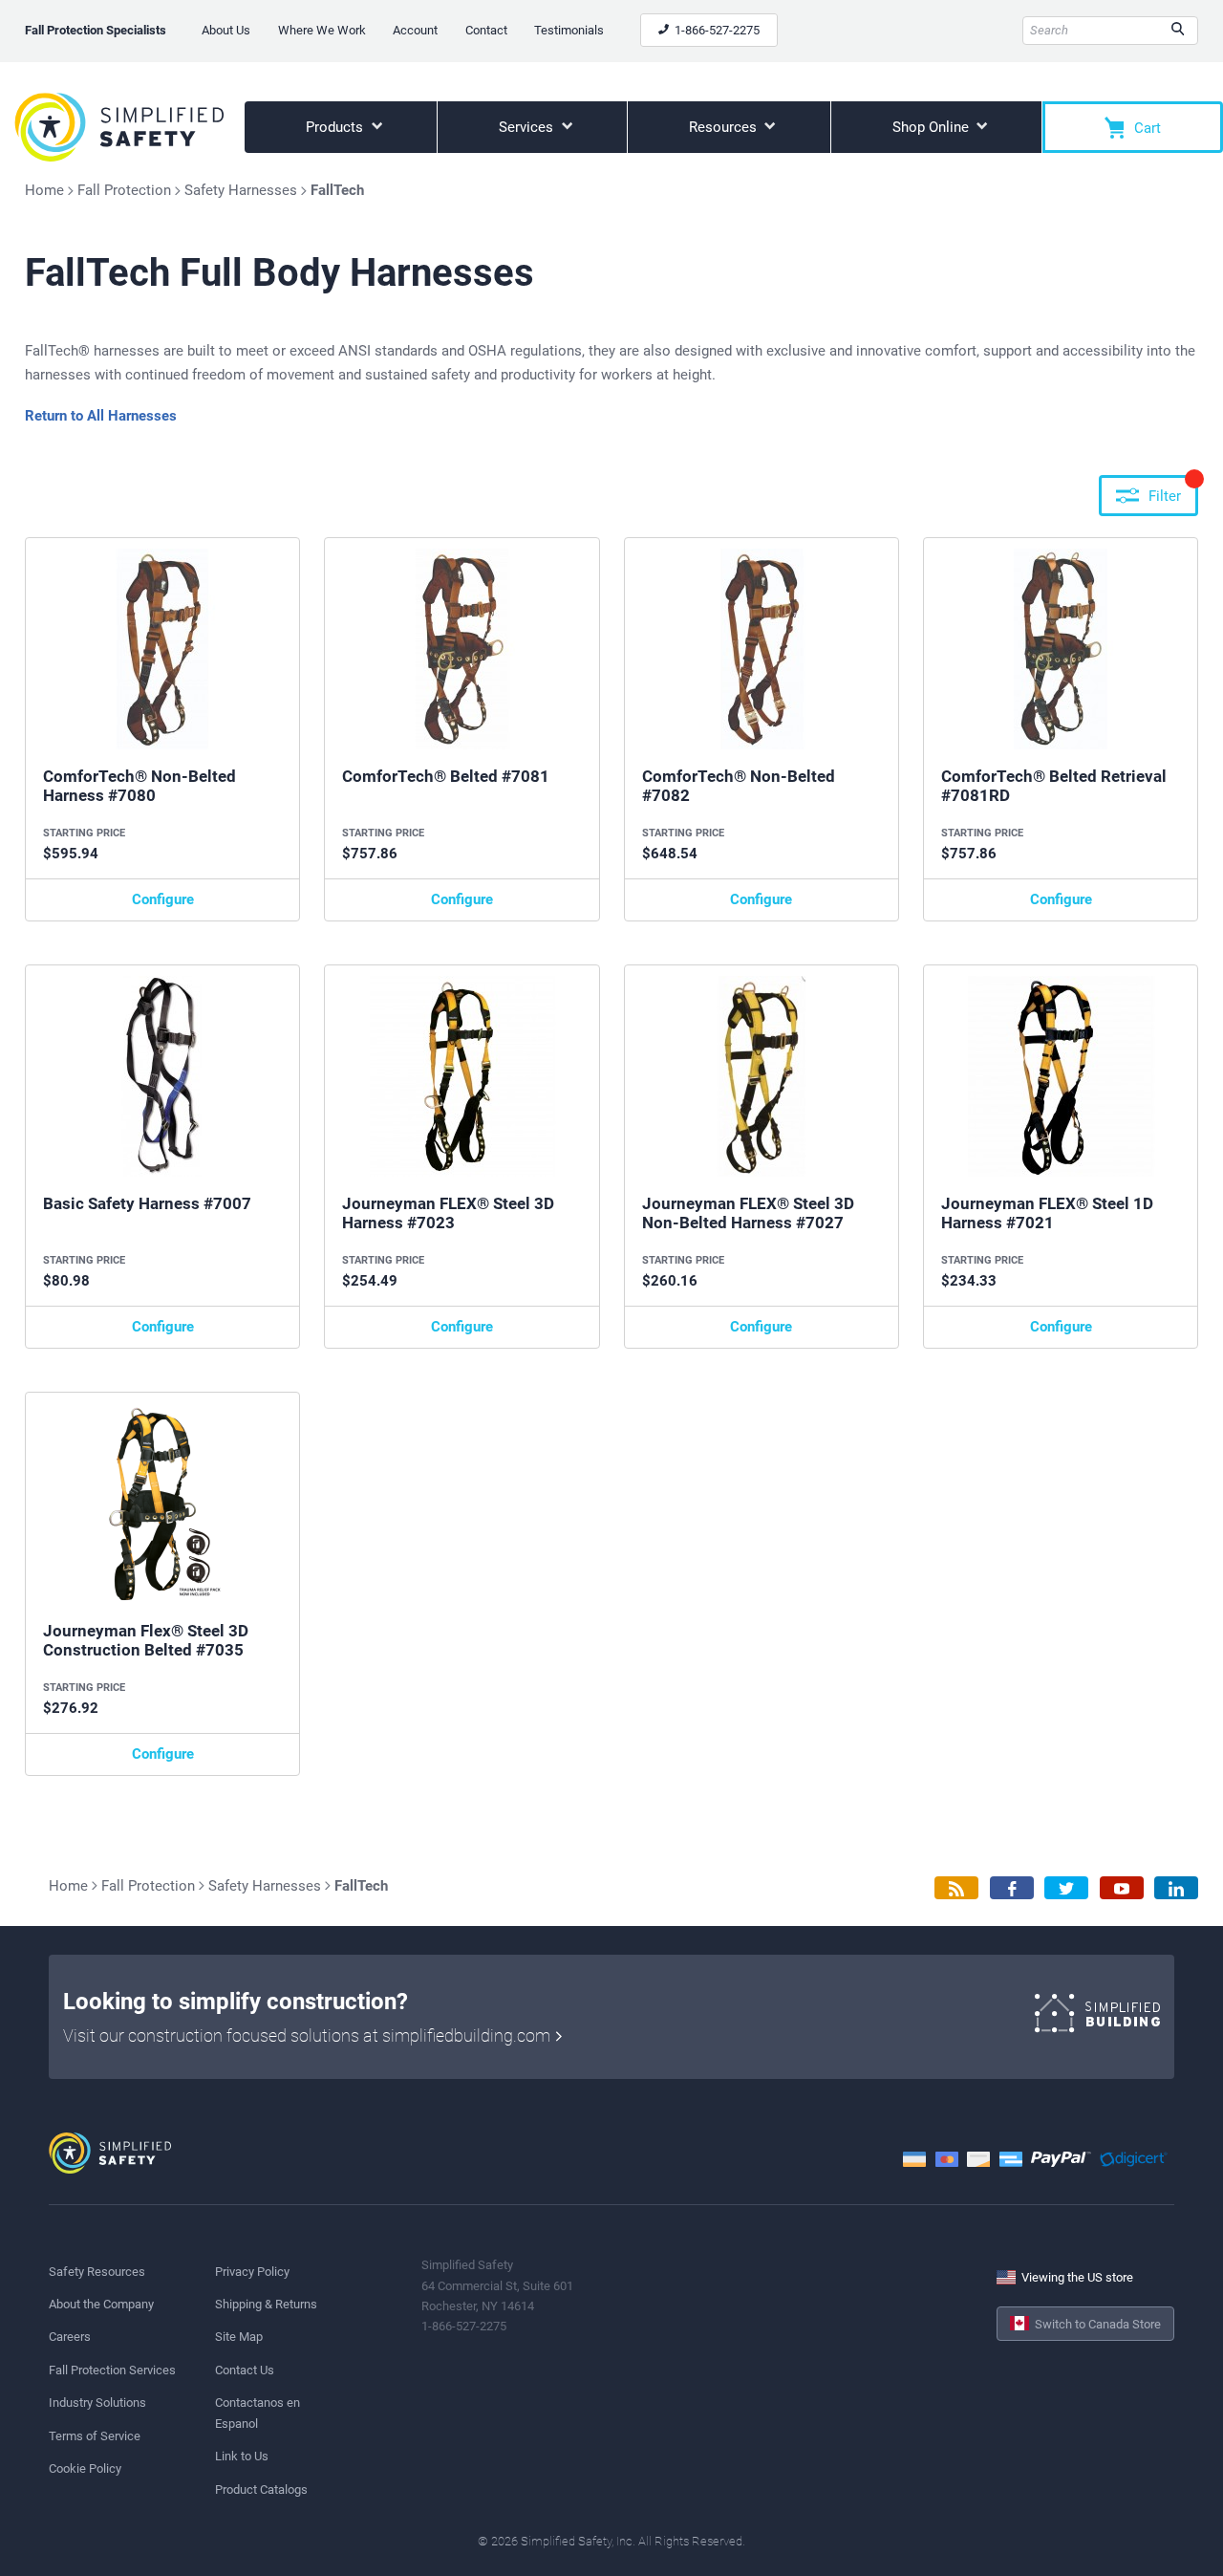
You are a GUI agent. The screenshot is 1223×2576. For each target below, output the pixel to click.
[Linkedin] (1176, 1888)
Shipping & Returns (266, 2304)
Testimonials (569, 30)
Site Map (239, 2337)
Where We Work (322, 30)
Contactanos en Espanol (257, 2413)
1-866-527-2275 (716, 30)
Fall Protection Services (112, 2370)
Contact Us (245, 2370)
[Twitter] (1066, 1888)
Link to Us (242, 2456)
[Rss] (956, 1888)
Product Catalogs (261, 2489)
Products (336, 127)
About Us (226, 30)
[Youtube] (1122, 1888)
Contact (486, 30)
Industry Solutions (97, 2403)
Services (528, 127)
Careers (70, 2337)
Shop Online (933, 127)
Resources (725, 127)
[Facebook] (1012, 1888)
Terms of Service (95, 2436)
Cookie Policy (85, 2468)
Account (415, 30)
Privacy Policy (252, 2272)
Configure (163, 899)
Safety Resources (97, 2272)
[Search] (1178, 31)
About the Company (101, 2304)
